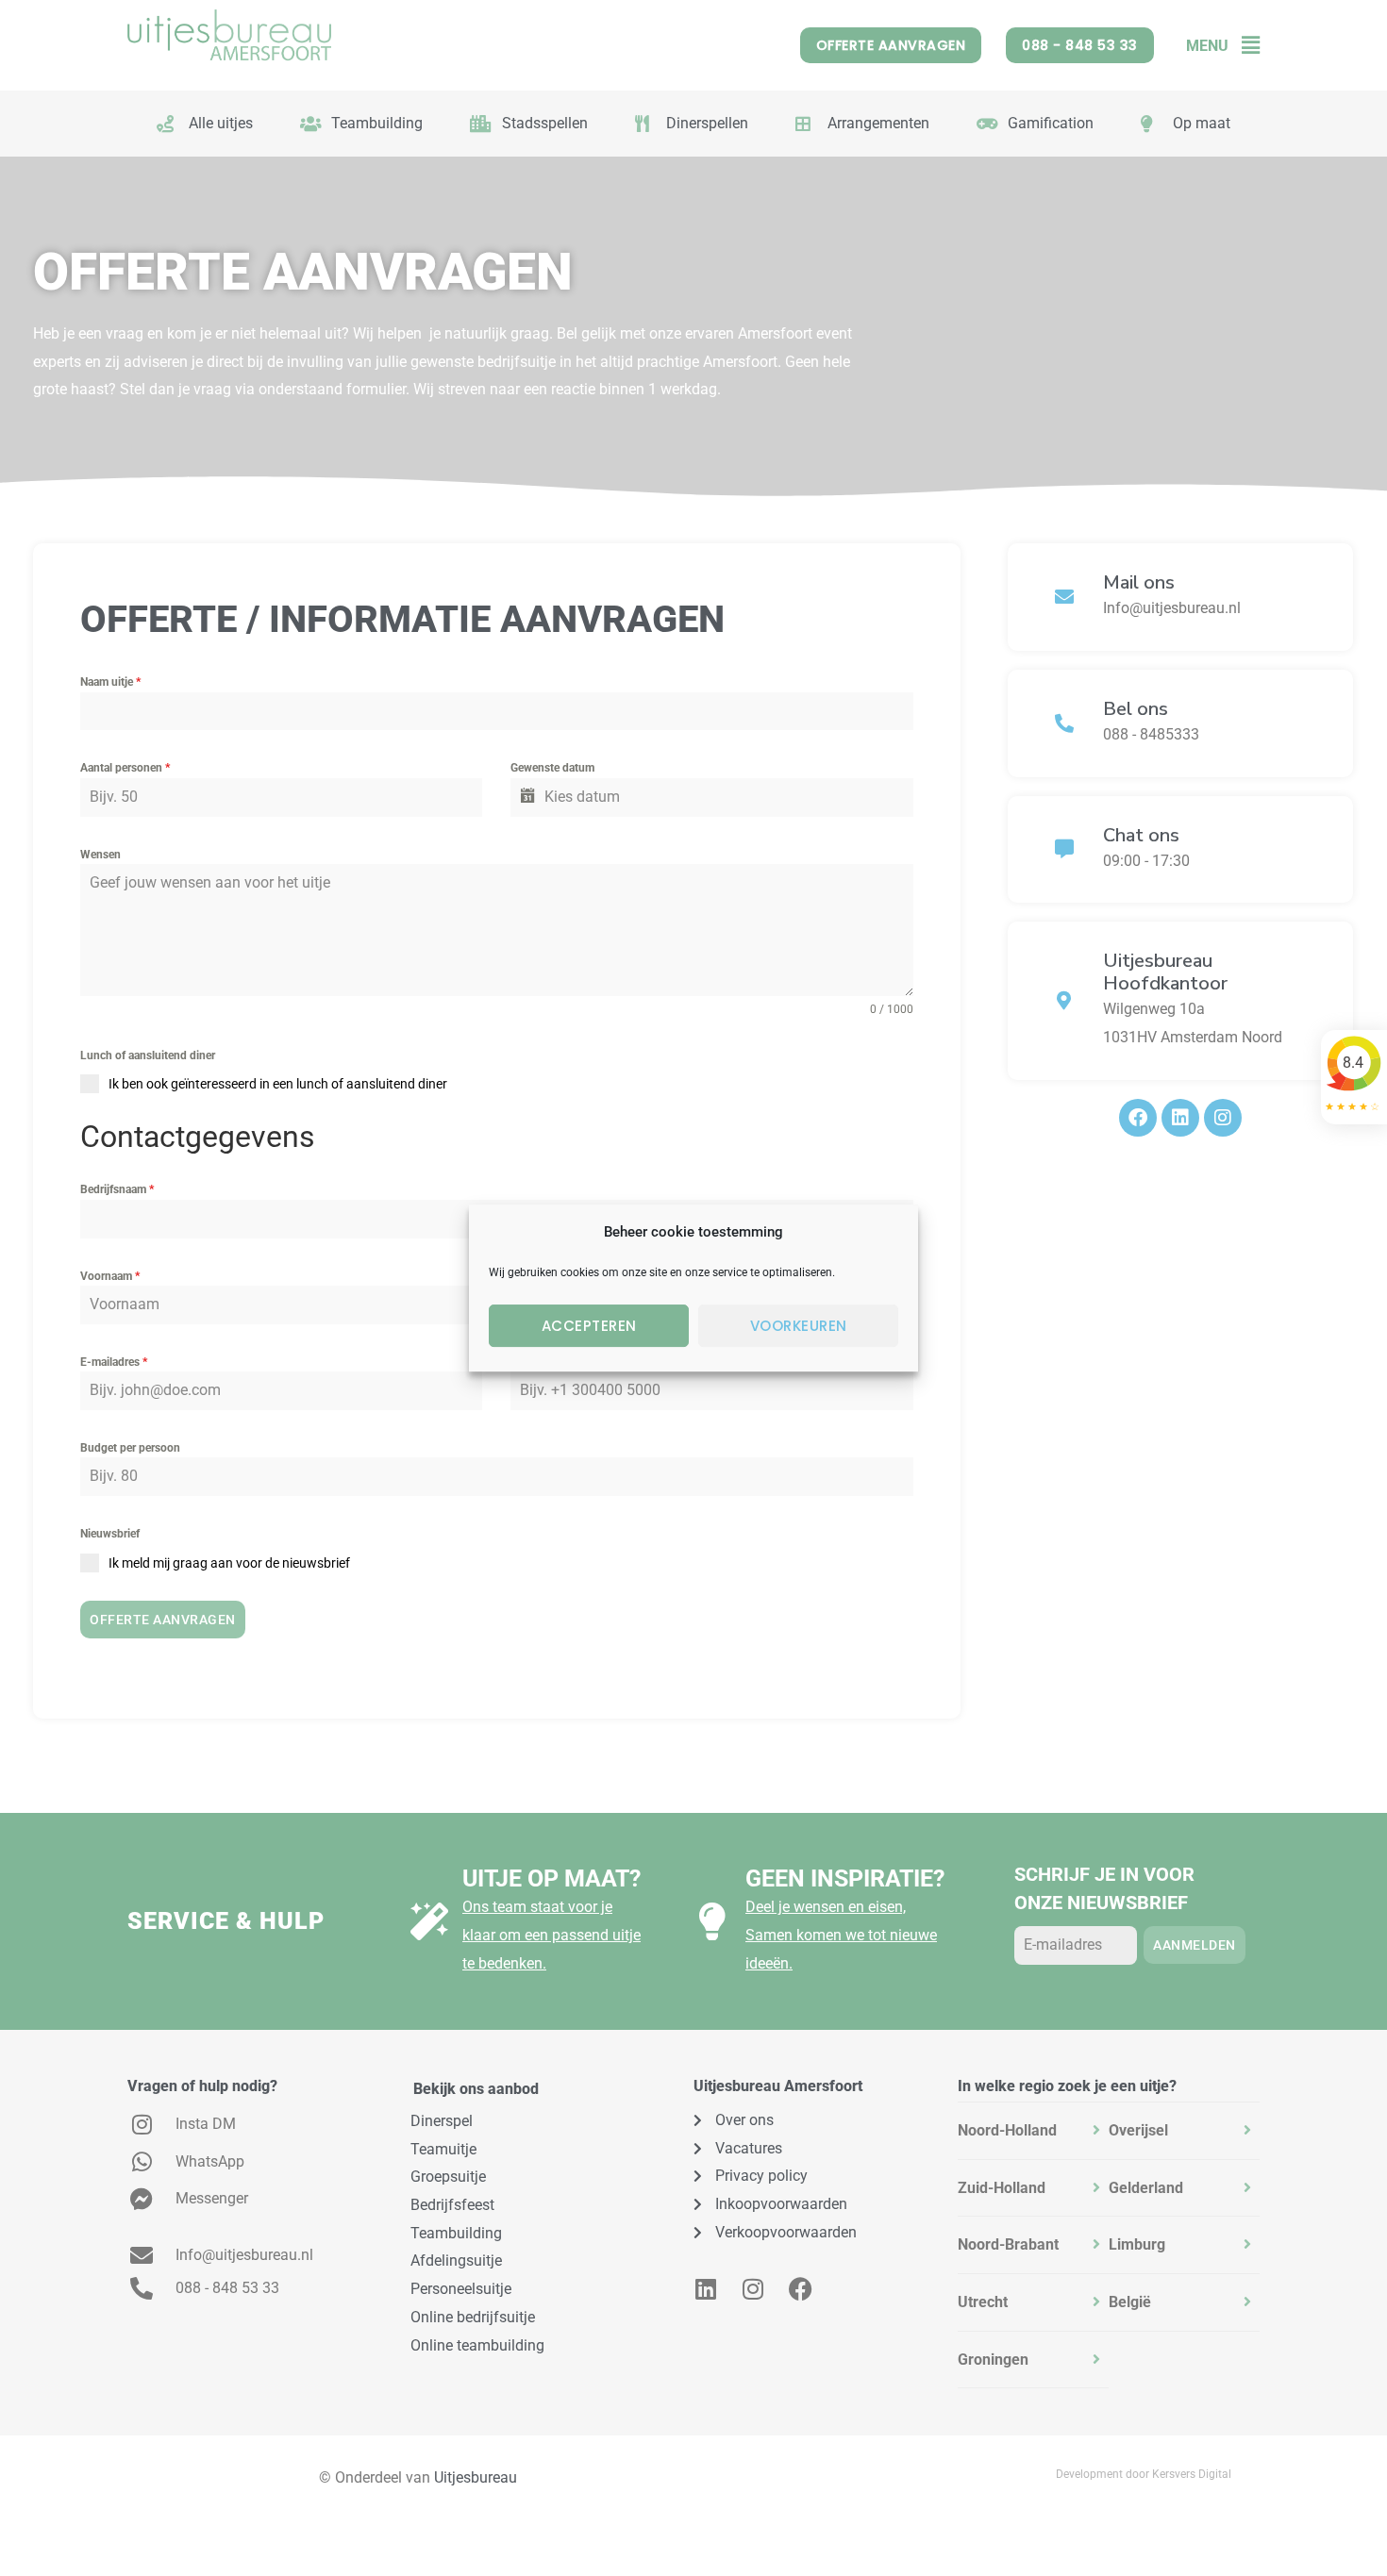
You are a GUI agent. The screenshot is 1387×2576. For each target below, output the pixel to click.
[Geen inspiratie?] (712, 1921)
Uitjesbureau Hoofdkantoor (1165, 972)
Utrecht (983, 2302)
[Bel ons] (1064, 723)
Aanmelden (1195, 1945)
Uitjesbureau (476, 2477)
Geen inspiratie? (845, 1878)
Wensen (100, 855)
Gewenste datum (552, 768)
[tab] (1033, 2131)
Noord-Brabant (1008, 2244)
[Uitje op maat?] (429, 1921)
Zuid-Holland (1002, 2188)
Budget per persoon (130, 1448)
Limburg (1137, 2244)
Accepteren (589, 1326)
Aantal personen (125, 768)
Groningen (993, 2360)
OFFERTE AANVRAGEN (163, 1620)
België (1130, 2302)
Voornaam (110, 1276)
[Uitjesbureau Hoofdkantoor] (1064, 1001)
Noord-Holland (1007, 2130)
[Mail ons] (1064, 597)
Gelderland (1146, 2188)
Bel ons (1136, 709)
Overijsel (1138, 2130)
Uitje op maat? (551, 1878)
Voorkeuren (799, 1326)
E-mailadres (114, 1362)
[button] (1244, 46)
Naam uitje (110, 682)
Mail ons (1139, 582)
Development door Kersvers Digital (1144, 2474)
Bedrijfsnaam (117, 1189)
